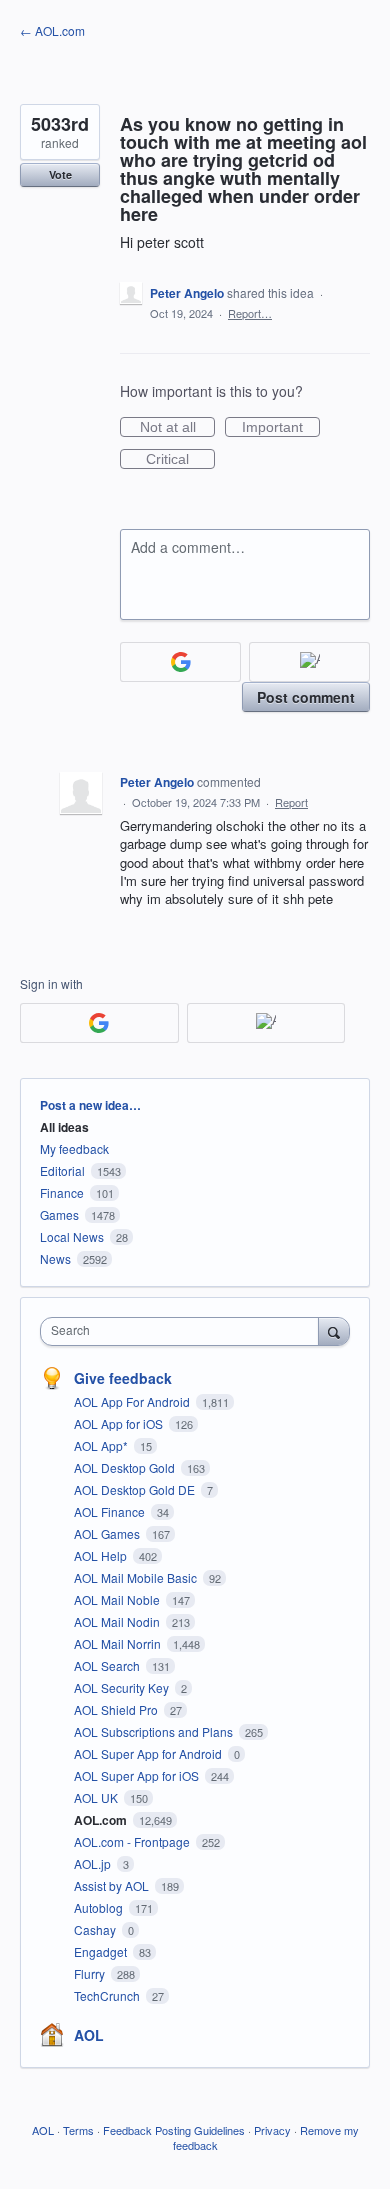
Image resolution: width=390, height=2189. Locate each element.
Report (291, 802)
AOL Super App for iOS (138, 1775)
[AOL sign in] (309, 662)
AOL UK (97, 1797)
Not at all (177, 428)
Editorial (62, 1170)
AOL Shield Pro (117, 1709)
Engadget (102, 1951)
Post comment (306, 697)
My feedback (74, 1148)
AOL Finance (111, 1511)
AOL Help (102, 1555)
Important (281, 428)
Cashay (96, 1929)
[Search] (334, 1331)
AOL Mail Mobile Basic (137, 1577)
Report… (250, 313)
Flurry (91, 1973)
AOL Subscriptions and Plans (155, 1731)
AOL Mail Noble (118, 1599)
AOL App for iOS (120, 1423)
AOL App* (102, 1445)
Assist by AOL (113, 1885)
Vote (60, 174)
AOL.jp (94, 1863)
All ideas (64, 1127)
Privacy (272, 2130)
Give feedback (123, 1378)
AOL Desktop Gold (126, 1467)
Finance (62, 1192)
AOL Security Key (123, 1687)
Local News (72, 1236)
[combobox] (184, 1331)
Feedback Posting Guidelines (174, 2130)
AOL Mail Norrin (119, 1643)
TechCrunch (108, 1995)
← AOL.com (52, 30)
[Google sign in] (180, 662)
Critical (180, 460)
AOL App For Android (133, 1401)
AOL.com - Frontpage (133, 1841)
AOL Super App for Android (149, 1753)
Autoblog (100, 1907)
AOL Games (108, 1533)
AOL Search (108, 1665)
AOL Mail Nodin (118, 1621)
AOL (89, 2035)
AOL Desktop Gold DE (136, 1489)
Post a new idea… (90, 1105)
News (55, 1258)
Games (59, 1214)
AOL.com (102, 1820)
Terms (78, 2130)
